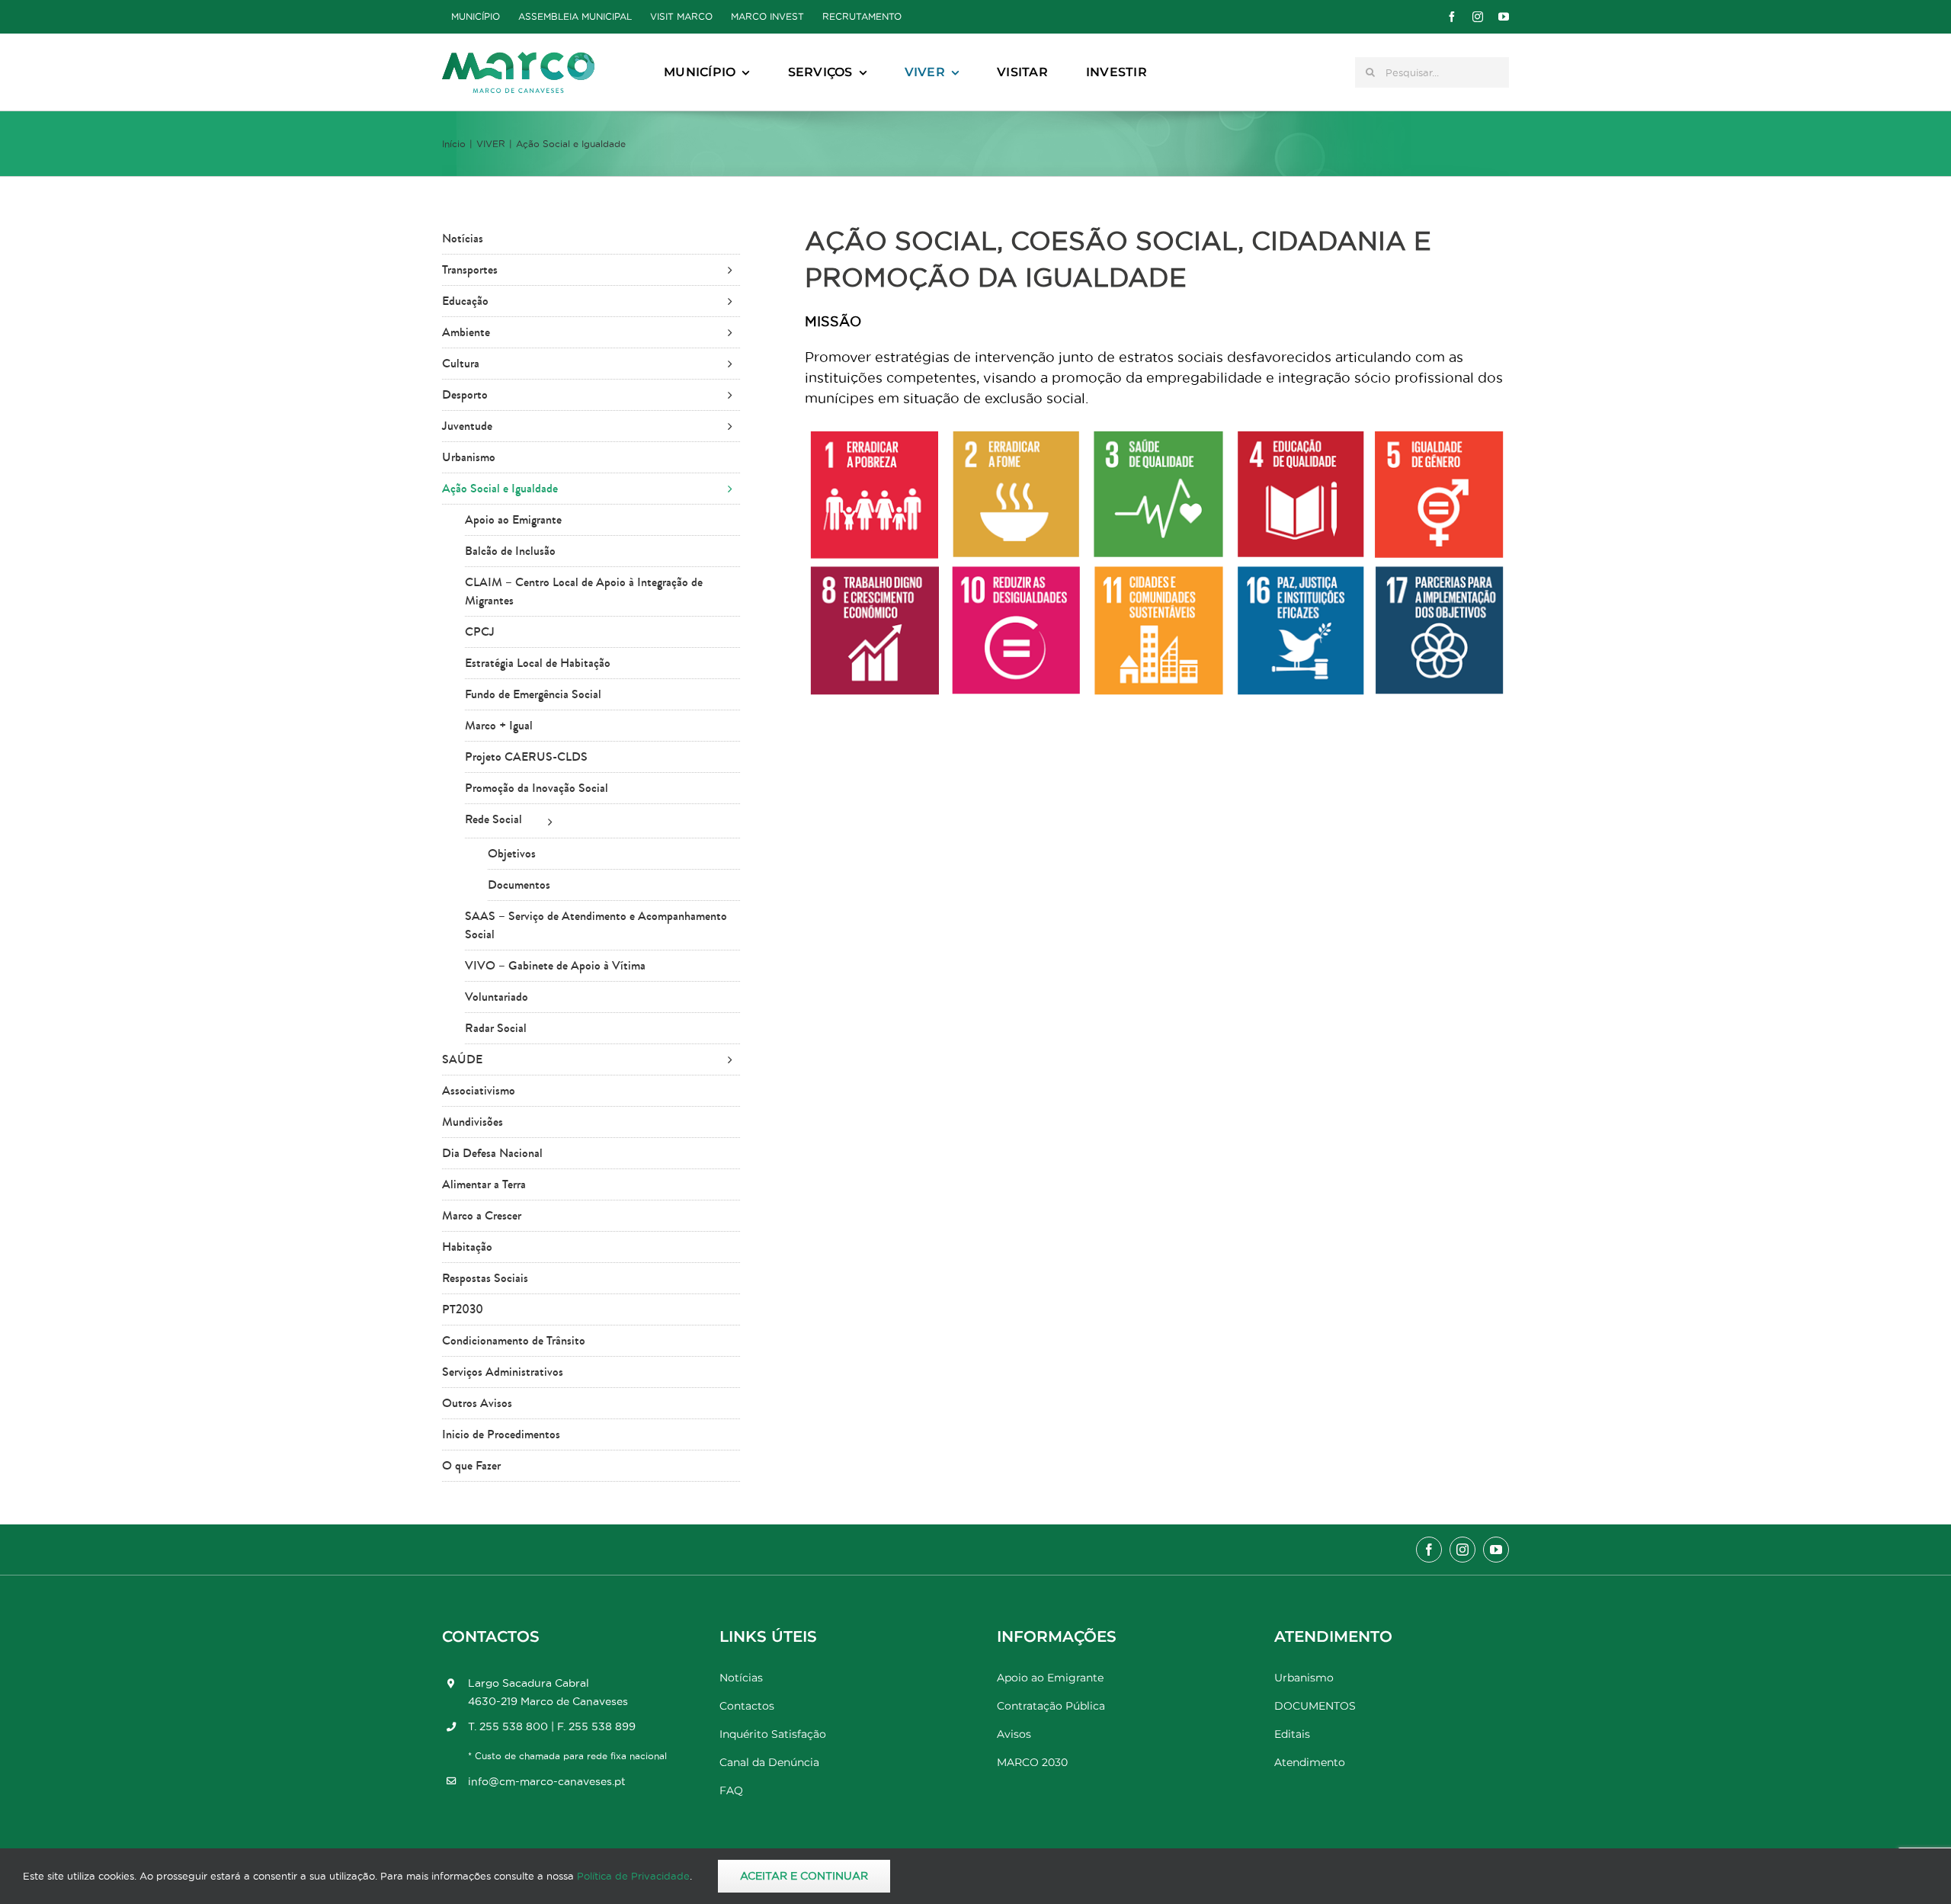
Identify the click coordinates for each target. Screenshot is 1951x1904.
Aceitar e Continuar (804, 1876)
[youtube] (1504, 17)
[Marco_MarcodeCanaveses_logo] (518, 58)
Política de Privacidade (633, 1876)
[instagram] (1478, 17)
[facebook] (1452, 17)
